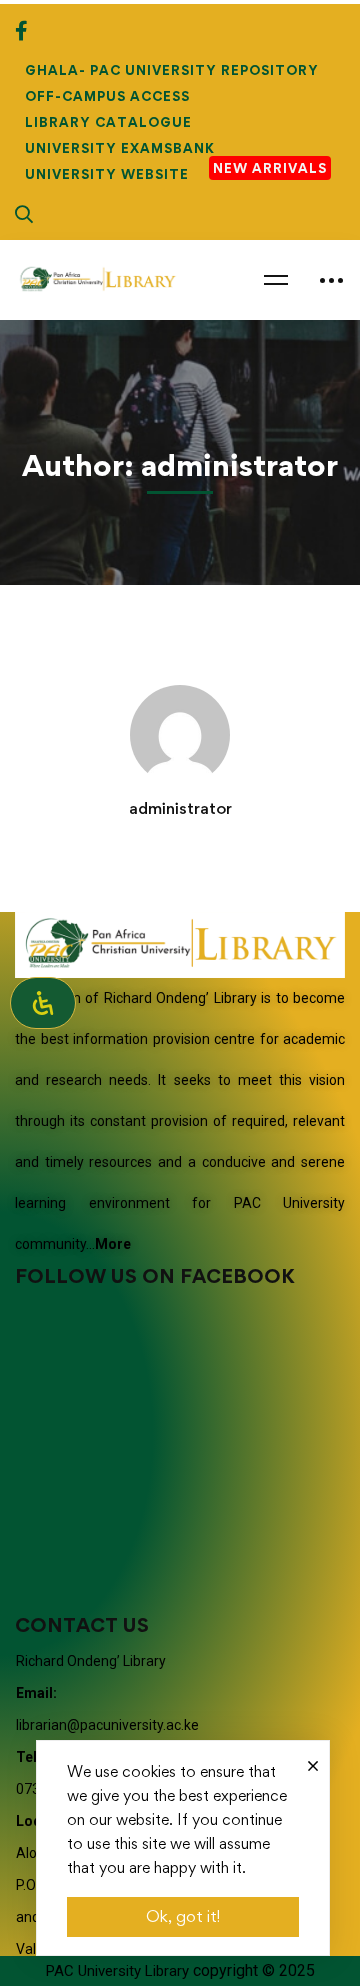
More (113, 1244)
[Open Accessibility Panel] (43, 1003)
